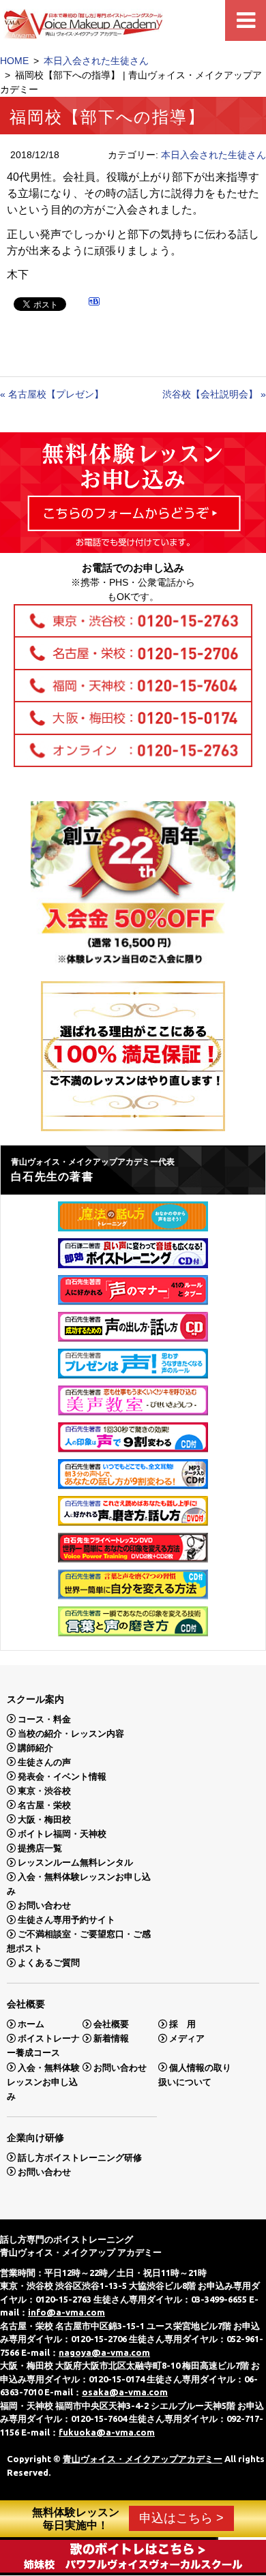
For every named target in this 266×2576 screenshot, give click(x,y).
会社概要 (111, 2024)
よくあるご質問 (49, 1963)
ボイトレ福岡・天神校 (62, 1833)
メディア (187, 2038)
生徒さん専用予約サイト (66, 1920)
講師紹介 (35, 1747)
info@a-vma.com (66, 2312)
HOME (14, 61)
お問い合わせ (44, 1905)
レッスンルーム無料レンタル (75, 1862)
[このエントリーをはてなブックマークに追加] (94, 303)
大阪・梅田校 (44, 1819)
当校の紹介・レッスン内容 (71, 1733)
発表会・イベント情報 (62, 1776)
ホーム (31, 2024)
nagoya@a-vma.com (104, 2352)
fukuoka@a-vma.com (107, 2432)
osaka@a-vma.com (125, 2392)
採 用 (182, 2024)
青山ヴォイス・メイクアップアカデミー (143, 2459)
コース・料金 (44, 1719)
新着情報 (111, 2038)
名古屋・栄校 (44, 1804)
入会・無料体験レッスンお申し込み (43, 2081)
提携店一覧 (40, 1848)
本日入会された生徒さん (96, 61)
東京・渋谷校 (44, 1790)
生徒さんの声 (44, 1762)
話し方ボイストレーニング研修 (80, 2157)
